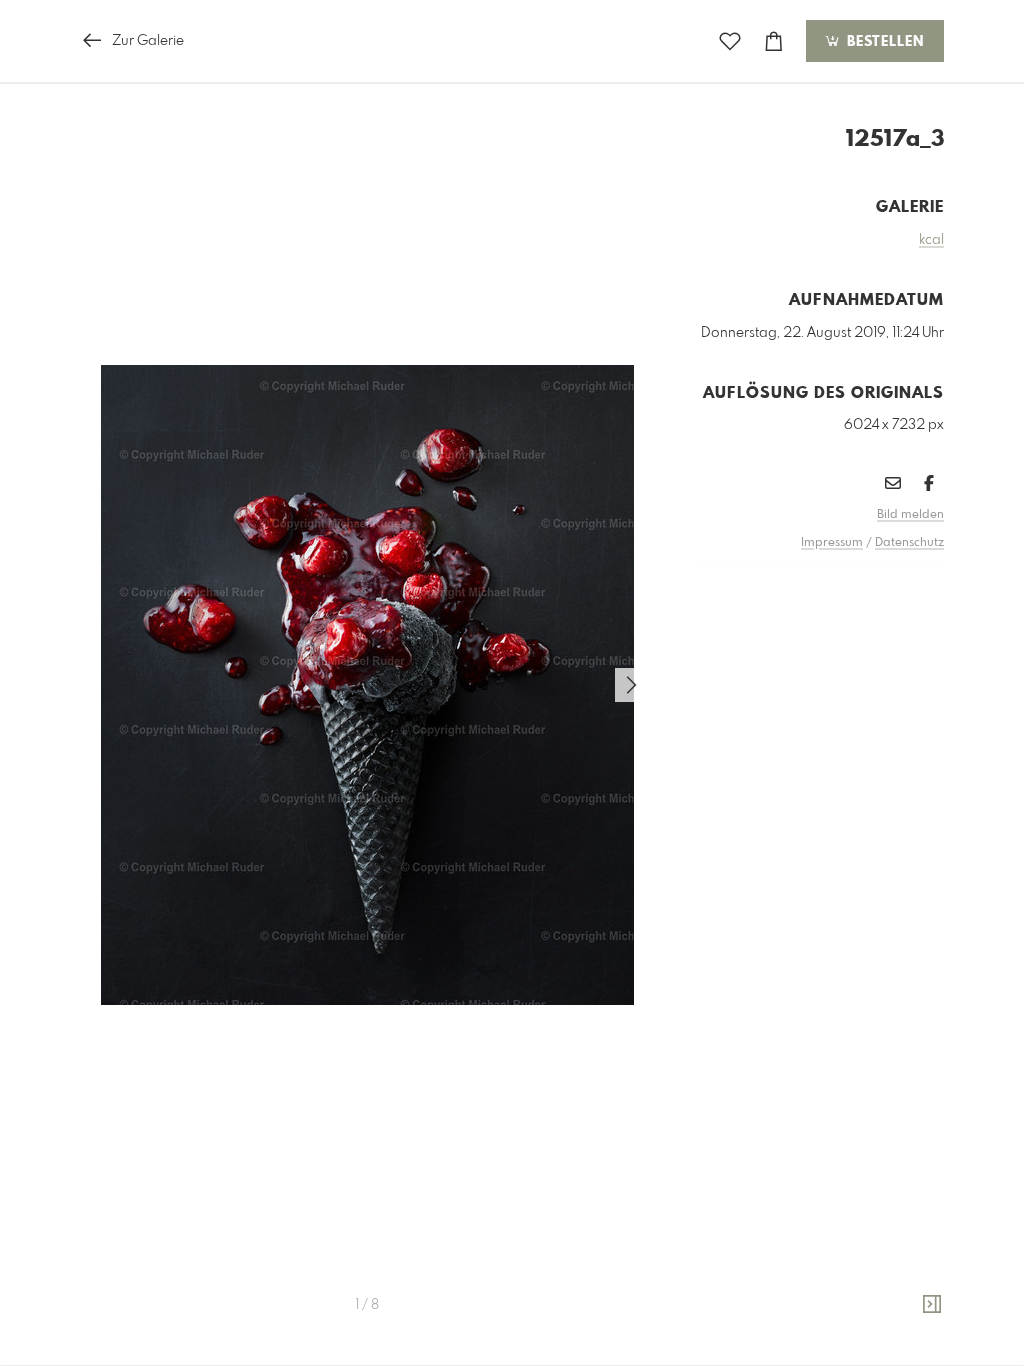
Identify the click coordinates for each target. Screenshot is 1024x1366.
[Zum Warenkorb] (774, 41)
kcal (931, 240)
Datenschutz (909, 543)
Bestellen (883, 42)
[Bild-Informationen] (932, 1305)
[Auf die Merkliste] (730, 41)
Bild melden (910, 515)
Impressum (832, 543)
